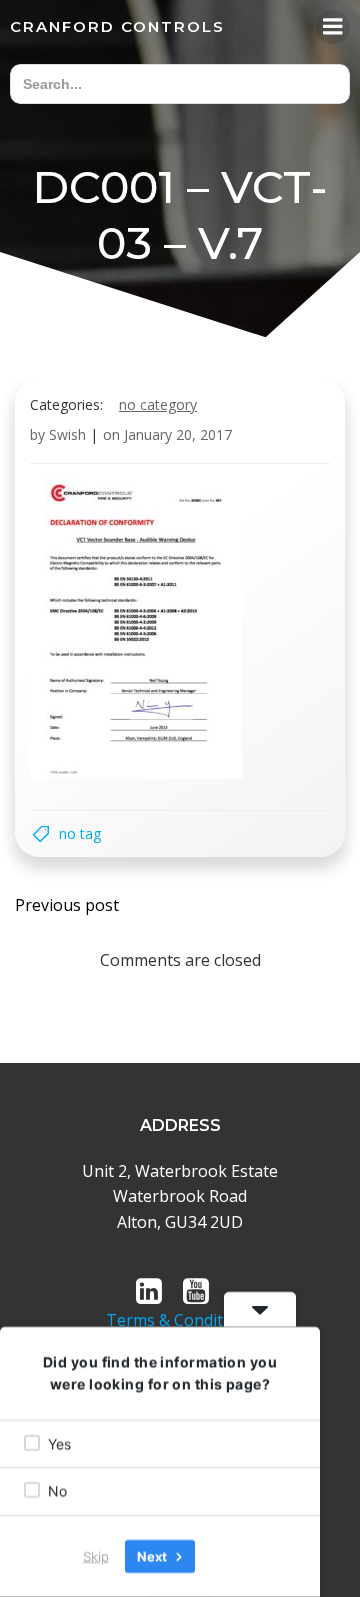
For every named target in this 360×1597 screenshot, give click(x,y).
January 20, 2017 (178, 434)
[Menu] (333, 27)
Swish (67, 434)
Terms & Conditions (180, 1320)
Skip (96, 1556)
